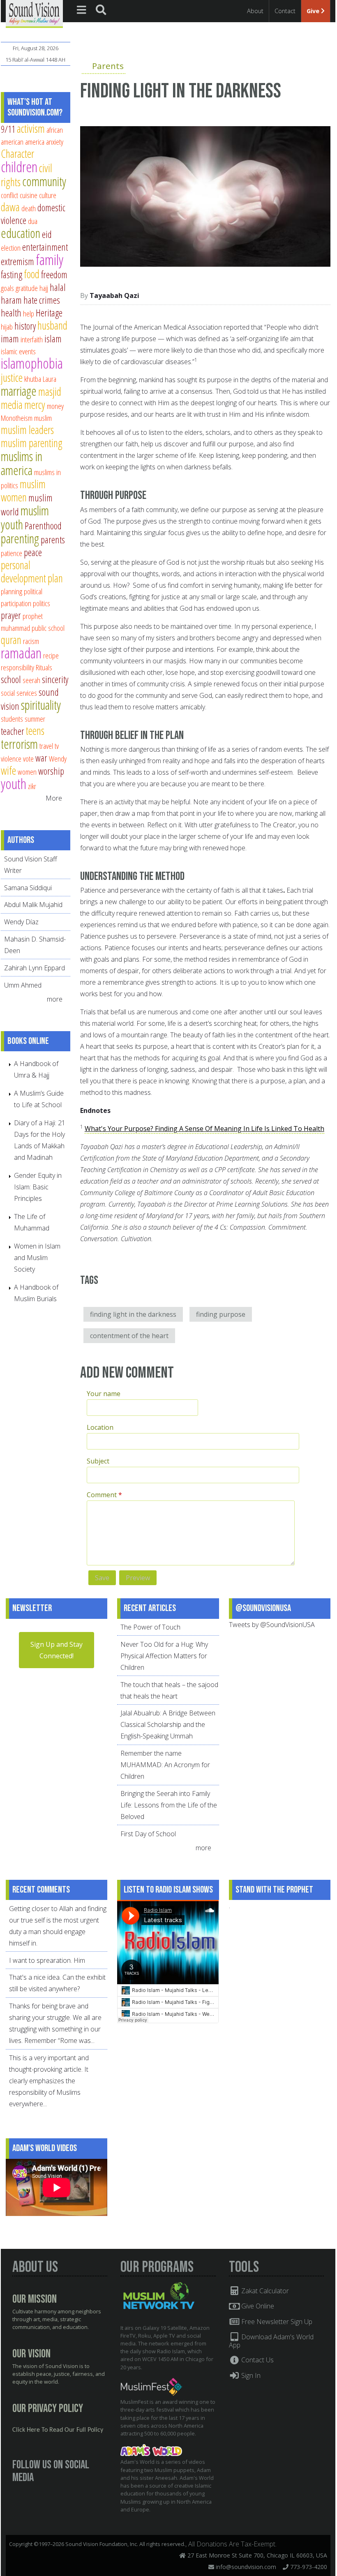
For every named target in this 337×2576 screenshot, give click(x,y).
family (50, 260)
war (41, 758)
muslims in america (22, 463)
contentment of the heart (129, 1336)
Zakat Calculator (264, 2291)
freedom (54, 275)
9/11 (8, 129)
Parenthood (43, 526)
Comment (104, 1495)
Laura (50, 379)
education (21, 233)
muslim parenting (32, 443)
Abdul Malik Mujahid (33, 905)
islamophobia (32, 363)
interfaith (32, 339)
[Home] (34, 13)
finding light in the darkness (133, 1314)
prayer (11, 615)
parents (53, 540)
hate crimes (42, 300)
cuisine (29, 195)
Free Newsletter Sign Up (276, 2322)
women (27, 772)
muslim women (23, 491)
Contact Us (257, 2360)
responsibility (17, 667)
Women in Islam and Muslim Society (37, 1258)
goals (7, 288)
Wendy (58, 758)
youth (14, 784)
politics (42, 603)
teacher (13, 731)
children (19, 167)
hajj (44, 288)
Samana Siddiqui (28, 888)
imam (10, 339)
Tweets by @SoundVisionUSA (272, 1625)
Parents (108, 66)
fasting (12, 275)
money (55, 406)
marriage (19, 391)
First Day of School (148, 1834)
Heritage (49, 313)
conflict (9, 195)
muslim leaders (27, 430)
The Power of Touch (150, 1627)
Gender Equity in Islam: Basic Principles (38, 1187)
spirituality (41, 705)
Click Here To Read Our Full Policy (58, 2430)
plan (55, 578)
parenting (20, 538)
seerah (31, 680)
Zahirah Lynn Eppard (35, 968)
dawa (10, 207)
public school (48, 628)
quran (11, 640)
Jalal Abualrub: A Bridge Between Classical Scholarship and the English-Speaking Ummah (168, 1724)
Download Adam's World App (271, 2341)
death (29, 208)
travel (46, 746)
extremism (17, 261)
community (44, 181)
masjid (50, 391)
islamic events (18, 351)
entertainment (45, 247)
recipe (51, 655)
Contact (285, 11)
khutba (33, 379)
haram (11, 300)
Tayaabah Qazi (114, 295)
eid (47, 234)
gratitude (27, 288)
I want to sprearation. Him (47, 1960)
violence (11, 758)
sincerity (55, 679)
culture (48, 195)
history (25, 326)
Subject (98, 1461)
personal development (23, 571)
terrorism (19, 744)
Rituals (44, 667)
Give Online (257, 2306)
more (55, 999)
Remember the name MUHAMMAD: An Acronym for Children (165, 1765)
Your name (104, 1394)
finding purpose (221, 1314)
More (54, 798)
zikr (32, 786)
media (12, 405)
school (11, 679)
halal (58, 287)
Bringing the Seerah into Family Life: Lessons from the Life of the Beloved (169, 1805)
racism (31, 641)
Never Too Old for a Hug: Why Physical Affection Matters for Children (164, 1656)
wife (8, 770)
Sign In (250, 2375)
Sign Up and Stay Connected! (57, 1650)
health (11, 313)
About (255, 11)
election (11, 248)
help (29, 313)
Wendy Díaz (21, 922)
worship (51, 771)
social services (19, 693)
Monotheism (17, 418)
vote (28, 758)
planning (12, 591)
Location (100, 1427)
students (12, 719)
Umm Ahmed (23, 985)
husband (52, 325)
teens (35, 731)
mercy (35, 405)
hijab (7, 327)
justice (12, 377)
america (35, 142)
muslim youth (25, 517)
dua (33, 221)
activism (31, 128)
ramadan (21, 653)
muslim (43, 418)
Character (17, 153)
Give (314, 11)
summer (35, 719)
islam (53, 339)
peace (33, 552)
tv (57, 746)
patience (12, 553)
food (32, 274)
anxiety (55, 142)
